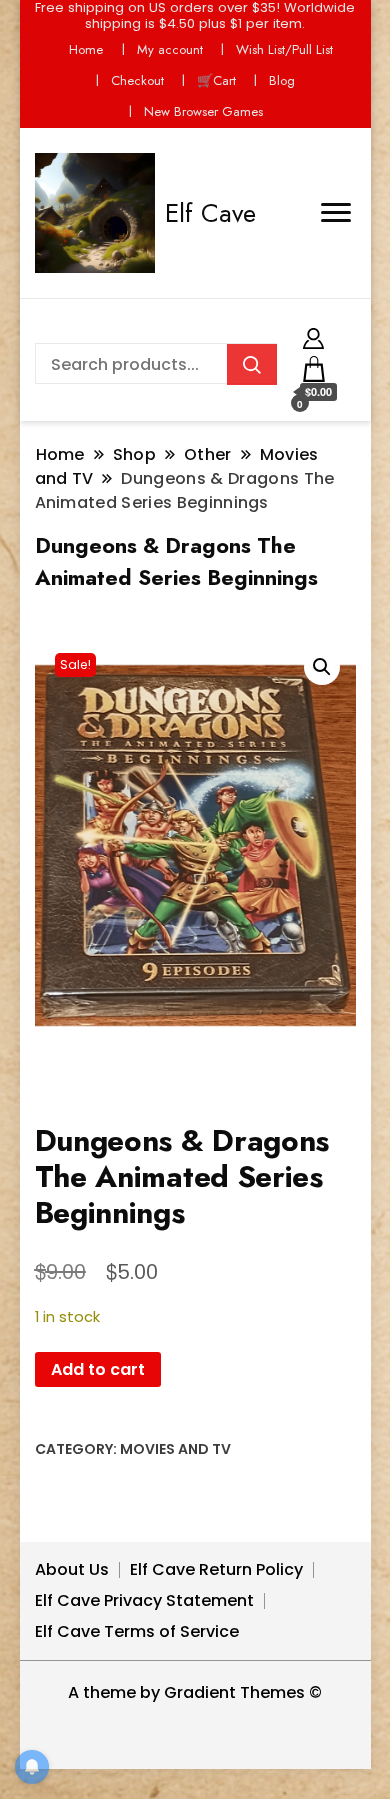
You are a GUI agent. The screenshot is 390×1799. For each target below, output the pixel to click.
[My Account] (313, 335)
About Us (72, 1569)
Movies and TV (175, 1449)
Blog (282, 80)
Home (86, 49)
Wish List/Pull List (284, 49)
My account (170, 49)
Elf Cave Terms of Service (137, 1631)
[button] (322, 667)
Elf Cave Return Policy (216, 1569)
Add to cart (98, 1369)
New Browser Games (203, 111)
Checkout (137, 80)
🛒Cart (216, 80)
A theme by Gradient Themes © (195, 1692)
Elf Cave (210, 213)
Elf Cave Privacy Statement (144, 1600)
